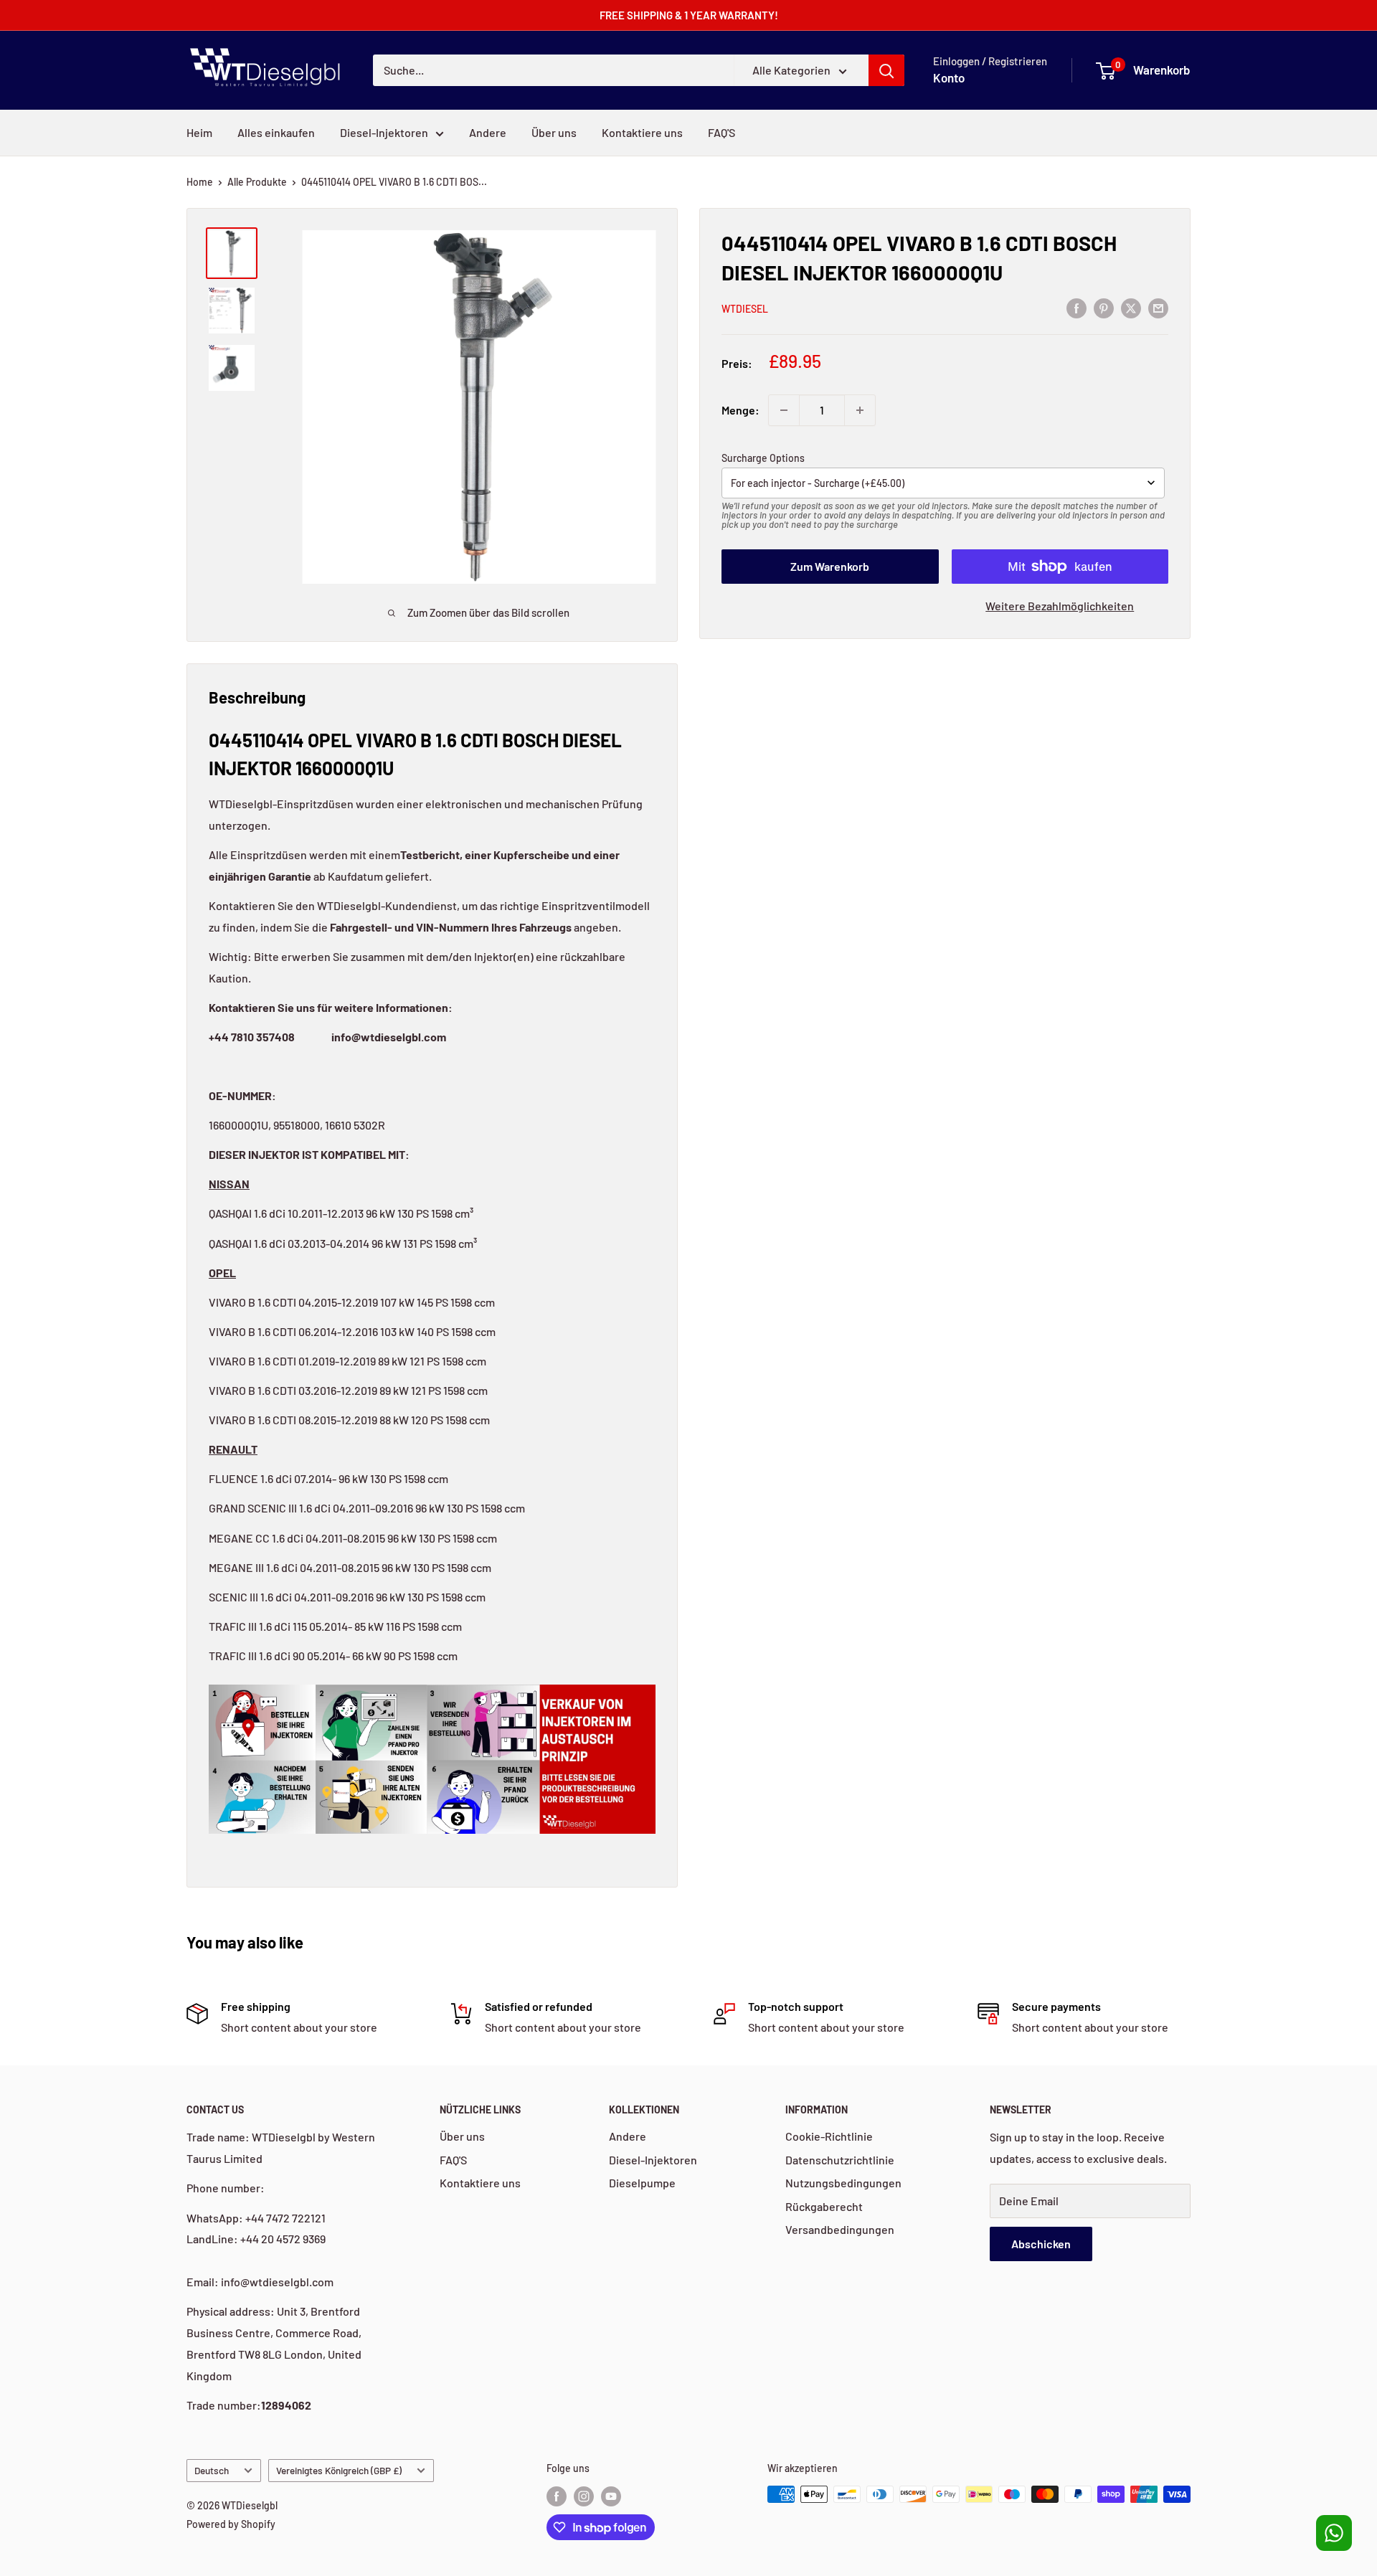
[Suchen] (886, 70)
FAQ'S (721, 132)
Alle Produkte (257, 182)
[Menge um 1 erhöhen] (860, 410)
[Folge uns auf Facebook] (557, 2496)
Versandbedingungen (840, 2229)
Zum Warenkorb (830, 566)
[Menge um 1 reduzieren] (784, 410)
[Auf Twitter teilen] (1131, 307)
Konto (949, 77)
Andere (488, 132)
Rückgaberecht (824, 2206)
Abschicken (1041, 2244)
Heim (199, 132)
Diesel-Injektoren (384, 132)
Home (200, 182)
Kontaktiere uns (642, 132)
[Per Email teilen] (1158, 307)
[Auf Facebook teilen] (1076, 307)
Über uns (554, 132)
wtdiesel (745, 309)
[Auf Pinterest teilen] (1104, 307)
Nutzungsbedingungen (843, 2183)
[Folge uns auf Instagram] (584, 2496)
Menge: (740, 410)
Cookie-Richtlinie (829, 2136)
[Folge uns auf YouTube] (611, 2496)
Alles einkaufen (276, 132)
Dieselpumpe (642, 2183)
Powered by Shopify (231, 2524)
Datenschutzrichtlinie (840, 2160)
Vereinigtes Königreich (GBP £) (339, 2470)
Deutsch (212, 2470)
